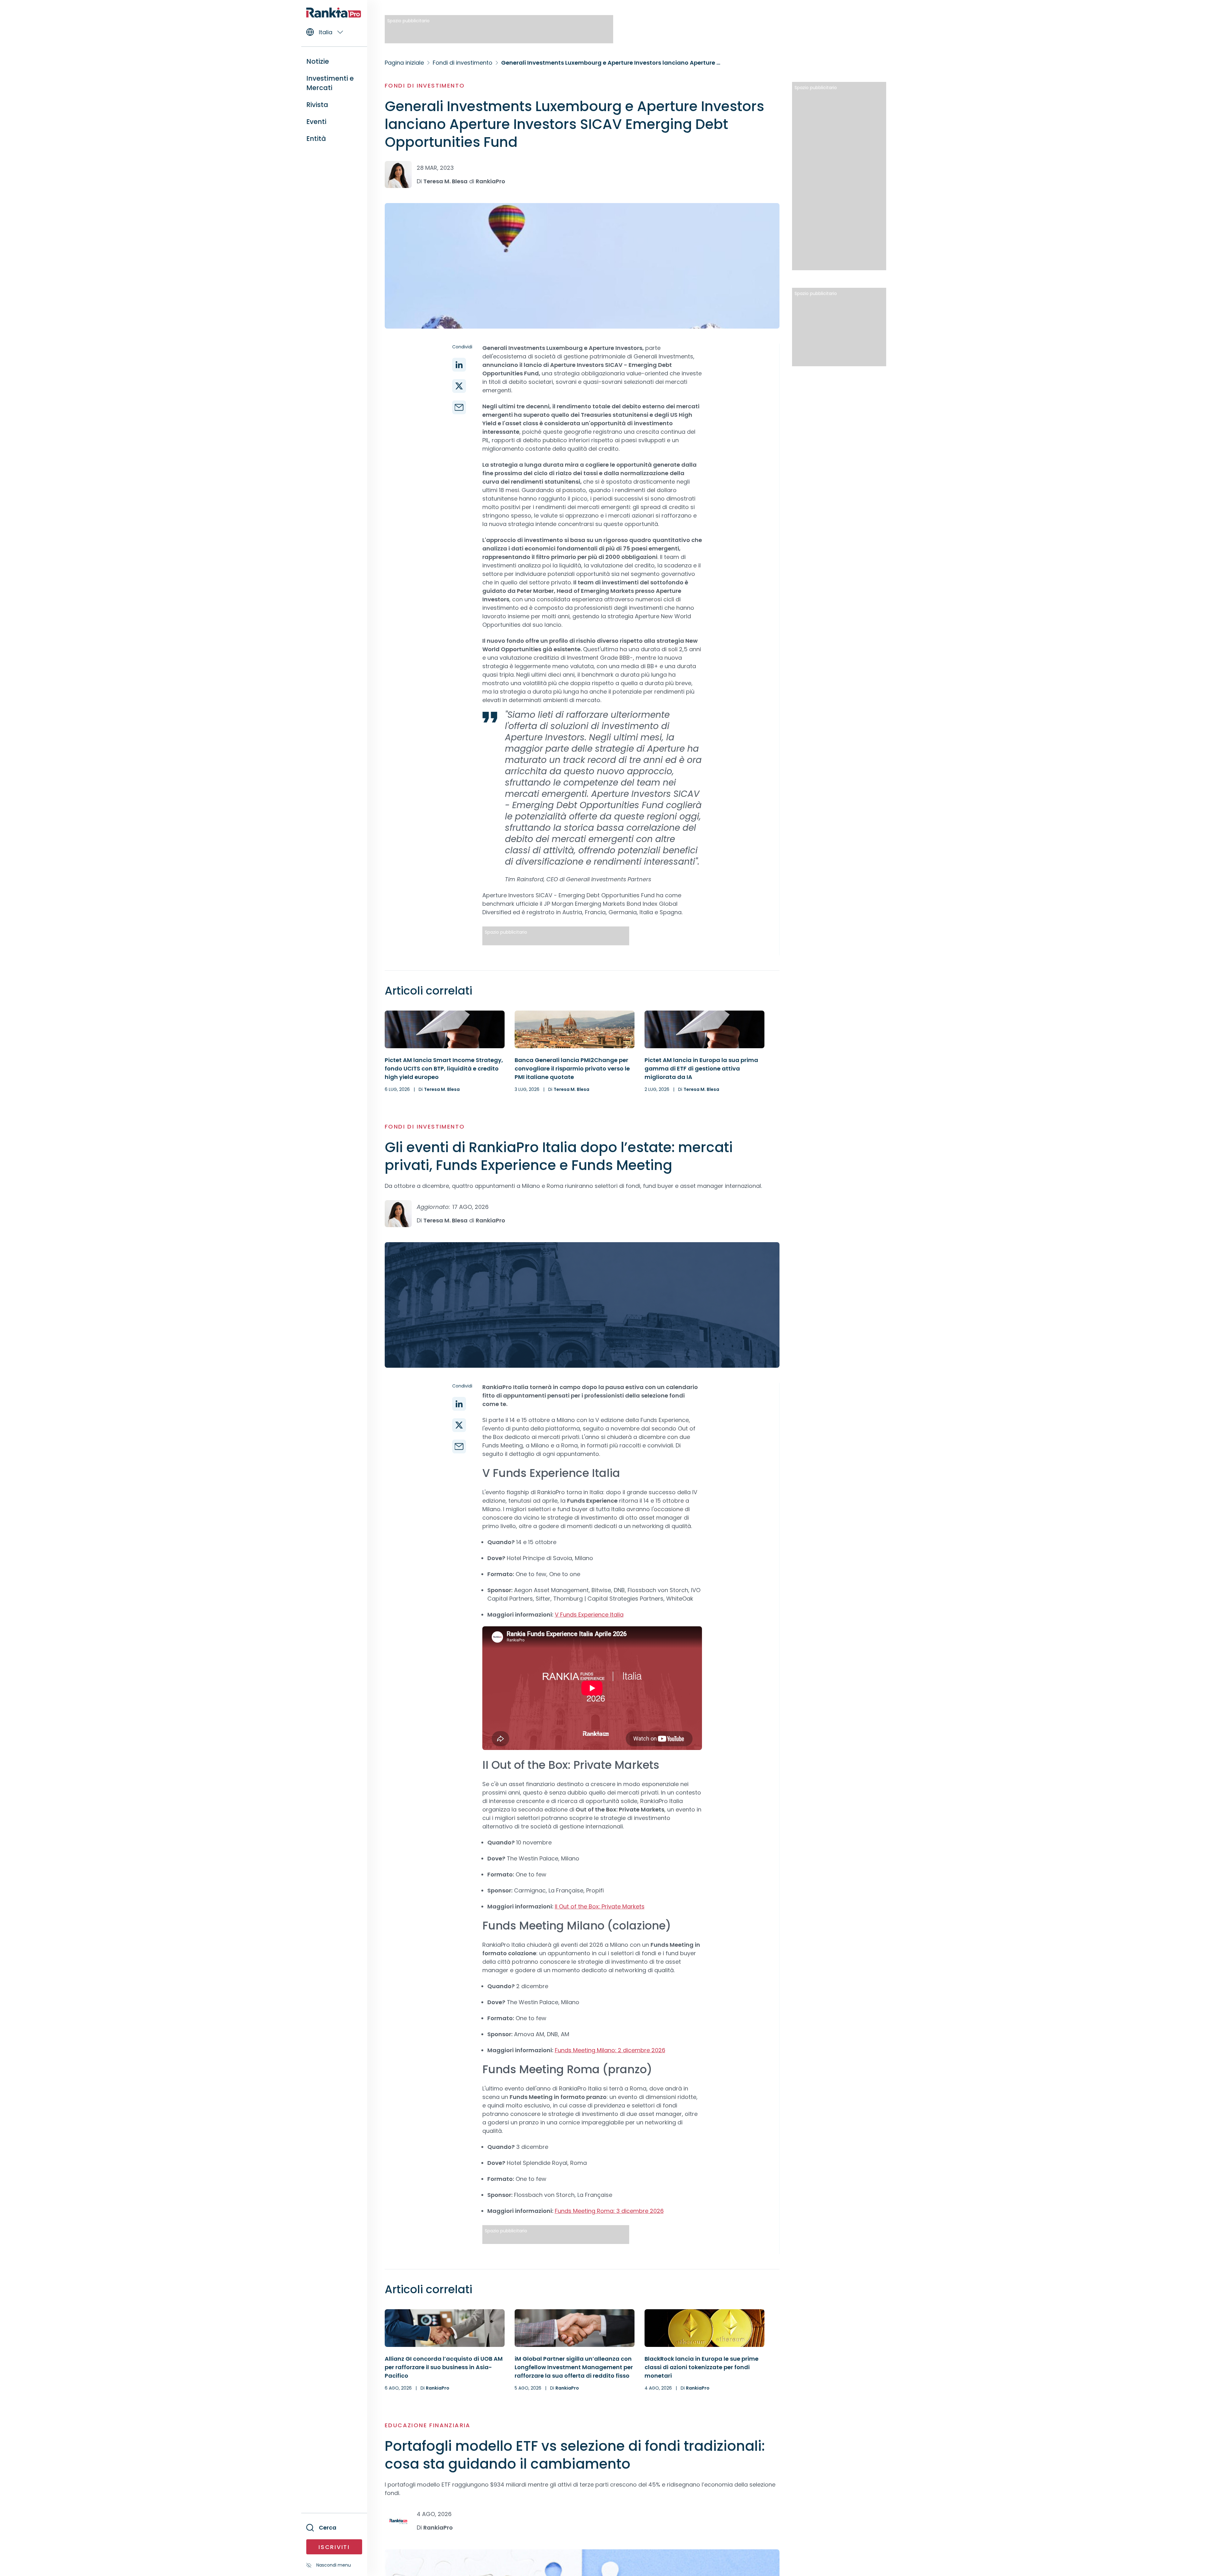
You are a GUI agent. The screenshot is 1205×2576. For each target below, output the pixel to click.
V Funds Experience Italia (589, 1615)
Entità (316, 139)
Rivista (317, 105)
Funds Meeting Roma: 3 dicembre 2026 (609, 2211)
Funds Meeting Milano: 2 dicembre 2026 (610, 2050)
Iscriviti (334, 2547)
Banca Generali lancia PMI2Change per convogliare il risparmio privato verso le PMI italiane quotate (572, 1068)
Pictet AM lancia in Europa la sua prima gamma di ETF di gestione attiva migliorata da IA (701, 1068)
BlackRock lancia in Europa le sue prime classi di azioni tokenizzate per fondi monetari (702, 2367)
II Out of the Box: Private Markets (600, 1906)
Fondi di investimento (425, 86)
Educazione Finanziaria (428, 2425)
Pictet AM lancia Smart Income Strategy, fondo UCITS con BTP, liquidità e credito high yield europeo (444, 1068)
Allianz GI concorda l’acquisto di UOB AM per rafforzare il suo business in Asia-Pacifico (444, 2367)
